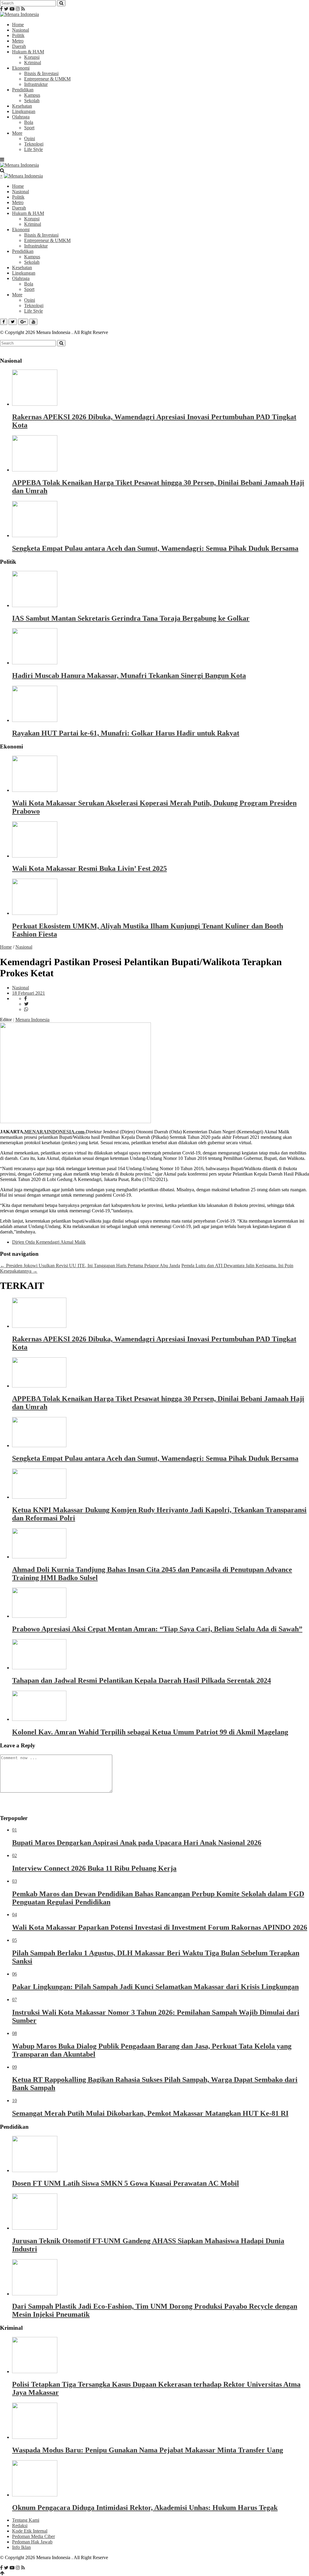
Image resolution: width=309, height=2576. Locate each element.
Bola (29, 122)
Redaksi (20, 2526)
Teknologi (34, 144)
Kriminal (33, 63)
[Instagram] (18, 9)
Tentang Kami (26, 2520)
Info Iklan (21, 2547)
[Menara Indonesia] (19, 14)
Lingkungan (24, 111)
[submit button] (61, 3)
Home (18, 25)
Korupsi (32, 57)
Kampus (32, 95)
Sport (29, 128)
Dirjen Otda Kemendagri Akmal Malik (49, 1242)
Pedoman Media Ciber (33, 2536)
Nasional (21, 30)
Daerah (19, 46)
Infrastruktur (36, 84)
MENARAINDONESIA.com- (55, 1132)
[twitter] (26, 1004)
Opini (30, 139)
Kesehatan (22, 106)
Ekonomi (21, 68)
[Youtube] (12, 9)
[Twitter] (6, 9)
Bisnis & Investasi (41, 73)
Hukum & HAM (28, 52)
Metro (18, 41)
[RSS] (23, 9)
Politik (18, 35)
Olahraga (21, 117)
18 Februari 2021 (29, 993)
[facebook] (25, 998)
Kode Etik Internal (30, 2531)
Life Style (33, 149)
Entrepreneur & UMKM (47, 79)
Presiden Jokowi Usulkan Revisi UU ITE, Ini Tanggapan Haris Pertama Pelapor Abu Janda (90, 1266)
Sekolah (32, 101)
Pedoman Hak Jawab (32, 2542)
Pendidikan (23, 90)
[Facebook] (1, 9)
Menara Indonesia (32, 1020)
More (17, 133)
